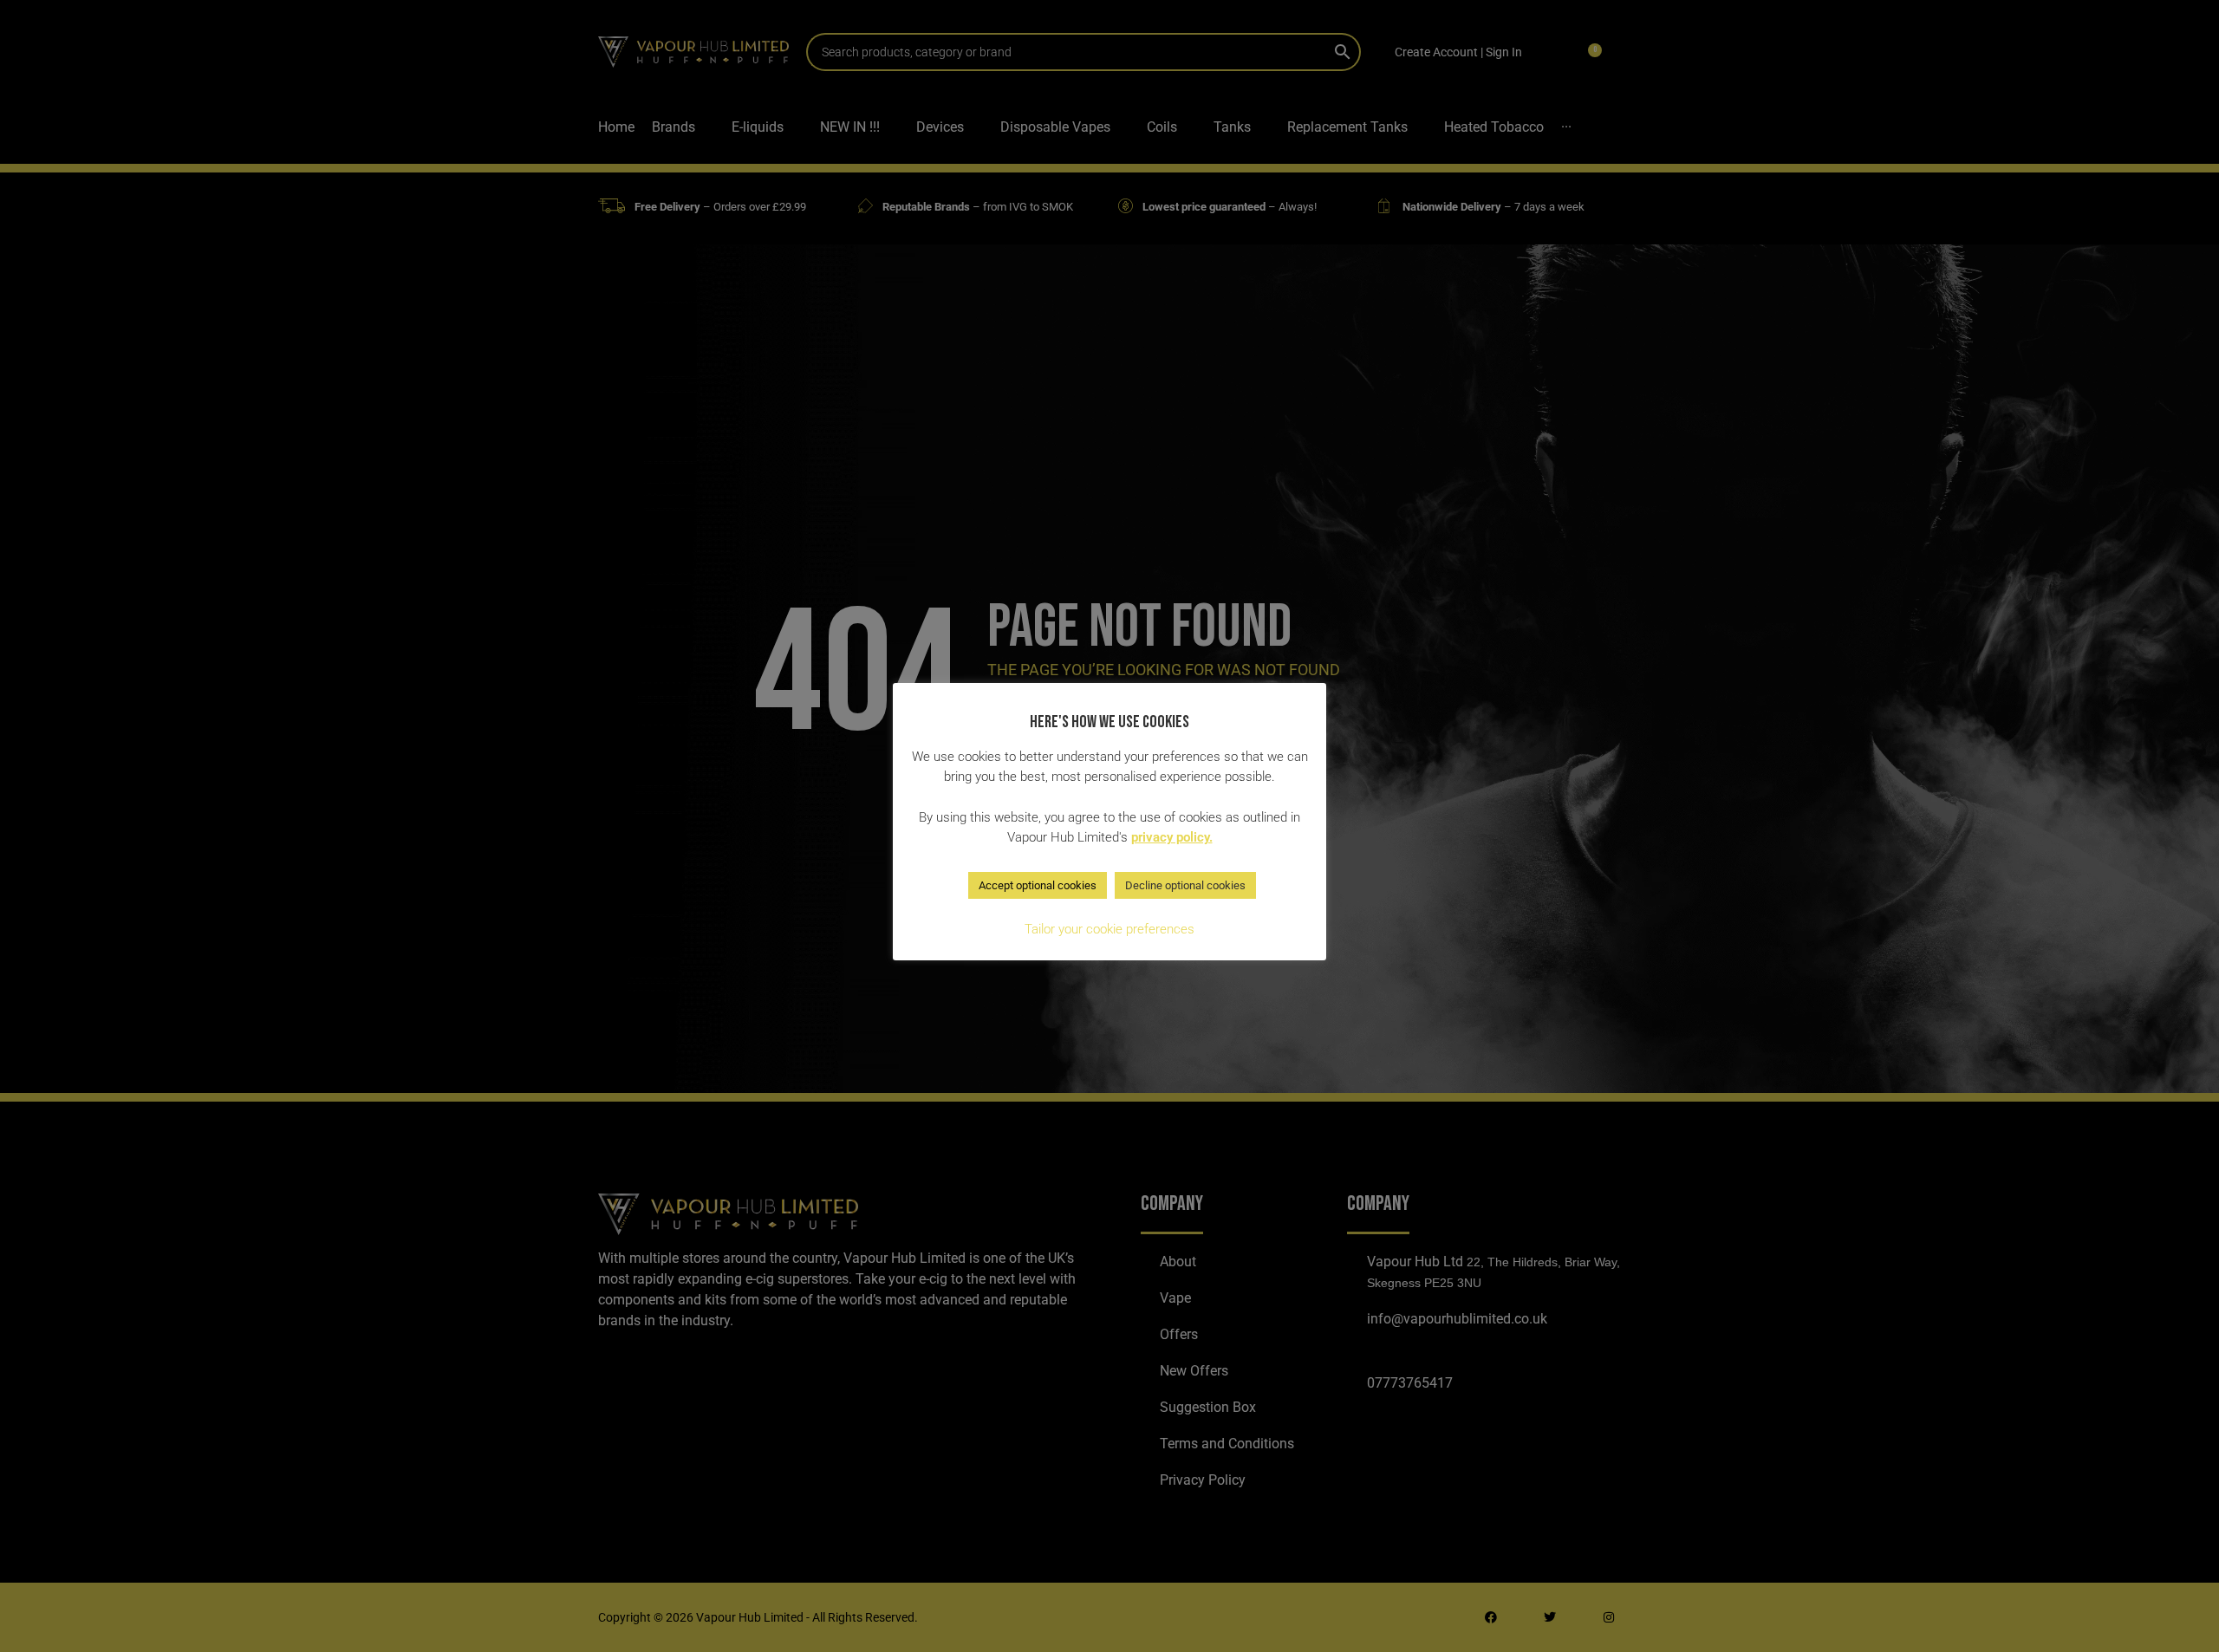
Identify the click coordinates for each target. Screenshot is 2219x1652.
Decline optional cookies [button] (1185, 885)
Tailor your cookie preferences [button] (1109, 929)
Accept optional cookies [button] (1038, 885)
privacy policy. (1172, 837)
